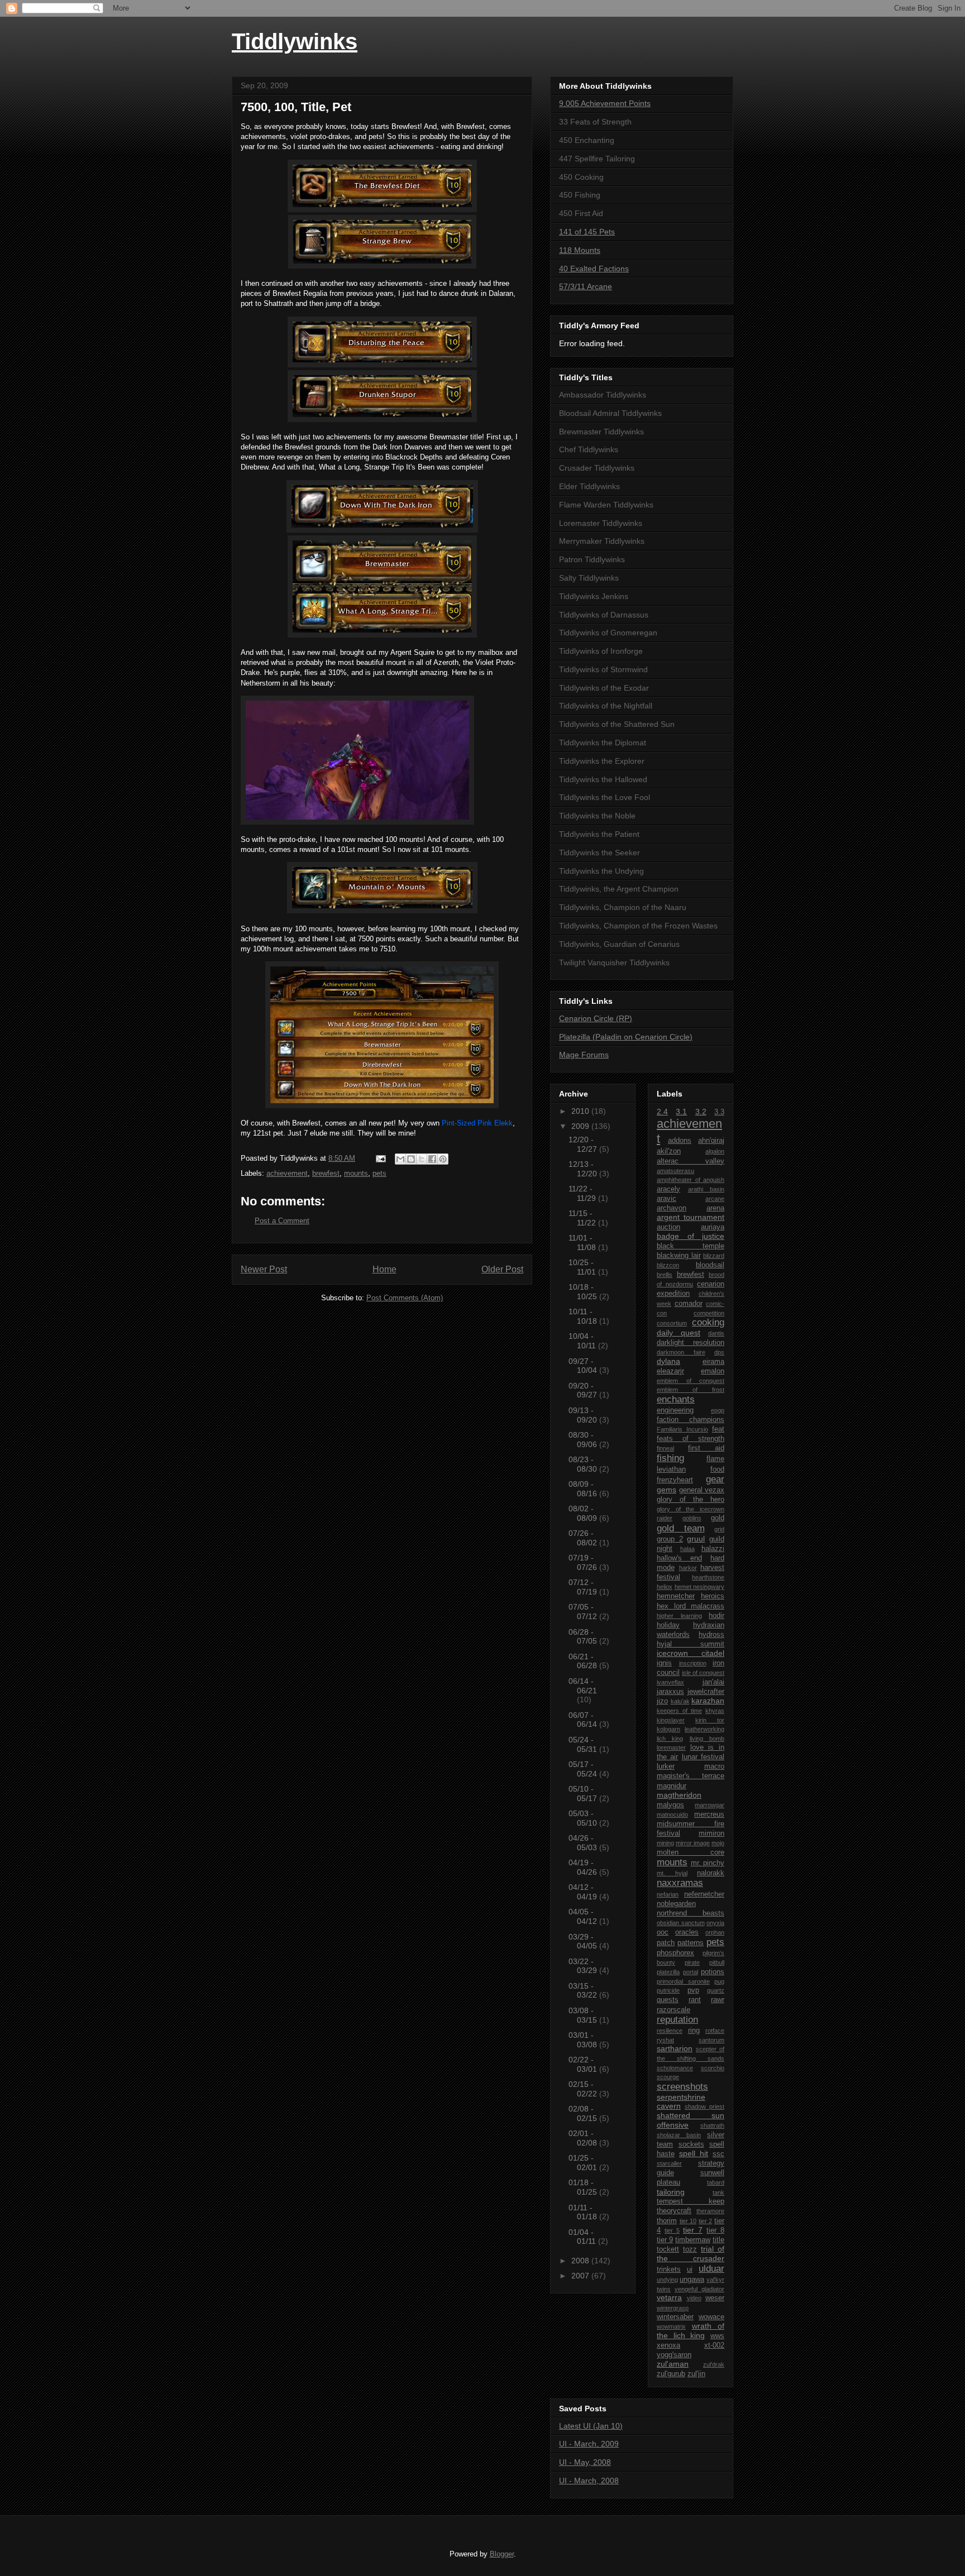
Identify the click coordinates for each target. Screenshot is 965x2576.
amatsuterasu (675, 1171)
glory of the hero (691, 1500)
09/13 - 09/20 (584, 1415)
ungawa (692, 2280)
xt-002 (714, 2345)
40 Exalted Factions (594, 269)
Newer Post (264, 1269)
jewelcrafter (706, 1692)
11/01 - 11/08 (583, 1242)
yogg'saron (674, 2355)
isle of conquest (703, 1673)
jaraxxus (670, 1692)
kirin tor (710, 1720)
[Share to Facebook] (432, 1159)
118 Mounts (580, 250)
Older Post (502, 1269)
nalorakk (711, 1873)
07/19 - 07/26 (584, 1562)
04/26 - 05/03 (584, 1843)
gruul (696, 1539)
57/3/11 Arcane (586, 286)
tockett (668, 2249)
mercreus (709, 1814)
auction (668, 1227)
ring (694, 2031)
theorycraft (674, 2211)
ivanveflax (670, 1682)
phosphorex (675, 1953)
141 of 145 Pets (587, 232)
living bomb (707, 1739)
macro (714, 1766)
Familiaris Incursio (682, 1429)
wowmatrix (671, 2326)
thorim (667, 2221)
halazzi (713, 1549)
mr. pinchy (708, 1863)
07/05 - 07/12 (584, 1612)
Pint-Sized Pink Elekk (477, 1123)
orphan (715, 1932)
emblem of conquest (691, 1381)
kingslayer (671, 1720)
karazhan (708, 1701)
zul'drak (714, 2364)
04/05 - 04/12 (584, 1916)
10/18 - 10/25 (584, 1292)
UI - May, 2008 (585, 2462)
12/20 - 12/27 (584, 1144)
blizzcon (668, 1265)
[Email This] (400, 1159)
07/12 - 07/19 (584, 1587)
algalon (715, 1151)
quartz (716, 1990)
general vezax (702, 1490)
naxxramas (680, 1883)
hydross (711, 1635)
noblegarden (676, 1904)
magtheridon (679, 1795)
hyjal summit (691, 1644)
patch (666, 1943)
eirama (713, 1362)
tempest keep (691, 2201)
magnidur (672, 1786)
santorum (711, 2040)
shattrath (712, 2125)
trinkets (669, 2269)
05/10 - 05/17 (584, 1794)
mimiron (711, 1833)
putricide (668, 1990)
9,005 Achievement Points (605, 103)
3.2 (701, 1112)
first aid (706, 1448)
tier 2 (706, 2221)
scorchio (713, 2068)
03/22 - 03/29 (584, 1966)
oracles (687, 1932)
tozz (690, 2249)
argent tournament (691, 1217)
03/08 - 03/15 (584, 2015)
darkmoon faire (681, 1352)
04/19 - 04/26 (584, 1867)
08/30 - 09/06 (584, 1440)
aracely (668, 1189)
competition (709, 1313)
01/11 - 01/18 (584, 2212)
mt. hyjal (672, 1873)
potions (713, 1972)
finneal (665, 1448)
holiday (668, 1625)
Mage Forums (584, 1055)
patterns (691, 1943)
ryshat (665, 2040)
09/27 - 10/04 (584, 1366)
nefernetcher (704, 1894)
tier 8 (715, 2230)
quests (668, 2000)
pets (379, 1173)
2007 (581, 2276)
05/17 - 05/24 (584, 1769)
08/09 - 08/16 (584, 1489)
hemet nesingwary (700, 1587)
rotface (715, 2031)
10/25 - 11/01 (583, 1267)
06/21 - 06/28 (584, 1661)
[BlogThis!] (411, 1159)
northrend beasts (691, 1913)
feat (718, 1429)
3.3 (719, 1112)
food (717, 1469)
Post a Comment (282, 1221)
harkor (688, 1568)
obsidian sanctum (681, 1923)
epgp (718, 1410)
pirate (692, 1962)
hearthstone (708, 1577)
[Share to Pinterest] (443, 1159)
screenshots (682, 2087)
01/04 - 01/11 (583, 2237)
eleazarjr (670, 1371)
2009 (581, 1126)
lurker (666, 1766)
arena (715, 1208)
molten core (691, 1852)
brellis (665, 1275)
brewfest (326, 1173)
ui (690, 2269)
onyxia (715, 1923)
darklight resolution (691, 1343)
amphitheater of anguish (691, 1180)
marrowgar (710, 1805)
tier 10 (688, 2221)
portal (691, 1972)
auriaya (713, 1227)
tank (718, 2192)
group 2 (670, 1539)
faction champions (691, 1420)
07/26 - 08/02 (584, 1538)
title (718, 2240)
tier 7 (693, 2230)
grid (719, 1529)
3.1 (681, 1112)
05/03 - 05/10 (584, 1818)
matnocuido (672, 1814)
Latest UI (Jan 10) (591, 2426)
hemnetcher (676, 1596)
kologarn (668, 1729)
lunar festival (703, 1757)
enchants (676, 1399)
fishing (670, 1458)
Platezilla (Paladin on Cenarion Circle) (626, 1037)
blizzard (714, 1256)
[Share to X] (422, 1159)
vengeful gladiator (699, 2289)
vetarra (669, 2297)
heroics (713, 1596)
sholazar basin (679, 2135)
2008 (581, 2261)
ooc (663, 1932)
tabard (716, 2182)
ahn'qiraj (711, 1141)
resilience (670, 2031)
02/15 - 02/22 (584, 2089)
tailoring (671, 2192)
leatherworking (704, 1729)
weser (715, 2298)
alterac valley (691, 1161)
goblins (692, 1518)
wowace (711, 2317)
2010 (581, 1111)
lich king (670, 1739)
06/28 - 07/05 (584, 1637)
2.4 (662, 1112)
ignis (664, 1663)
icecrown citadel (691, 1653)
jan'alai (713, 1682)
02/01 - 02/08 (584, 2138)
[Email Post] (380, 1158)
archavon (672, 1208)
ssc (718, 2154)
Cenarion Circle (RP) (596, 1018)
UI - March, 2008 (589, 2481)
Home (384, 1269)
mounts (356, 1173)
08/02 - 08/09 (584, 1513)
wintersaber (675, 2317)
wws (717, 2336)
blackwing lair (679, 1256)
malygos (670, 1805)
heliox (665, 1587)
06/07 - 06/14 (584, 1720)
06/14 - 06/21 (583, 1686)
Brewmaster (449, 437)
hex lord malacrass (691, 1606)
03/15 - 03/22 (584, 1991)
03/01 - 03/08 (584, 2040)
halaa (687, 1549)
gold (718, 1518)
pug (719, 1981)
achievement (287, 1173)
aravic (667, 1199)
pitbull (717, 1962)
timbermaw (693, 2240)
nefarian (668, 1894)
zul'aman (673, 2364)
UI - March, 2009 (589, 2444)
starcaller (669, 2163)
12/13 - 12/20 (584, 1169)
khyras (715, 1711)
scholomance (675, 2068)
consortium (672, 1323)
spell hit (694, 2153)
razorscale (673, 2010)
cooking (708, 1322)
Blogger (502, 2554)
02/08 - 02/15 (584, 2113)
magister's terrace (691, 1776)
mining (665, 1843)
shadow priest (704, 2106)
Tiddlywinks (295, 41)
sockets (691, 2144)
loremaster (671, 1747)
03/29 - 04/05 (584, 1941)
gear (715, 1479)
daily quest (679, 1333)
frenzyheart (675, 1480)
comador (689, 1304)
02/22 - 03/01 (584, 2064)
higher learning (679, 1616)
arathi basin (706, 1189)
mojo (718, 1843)
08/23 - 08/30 (584, 1464)
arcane (715, 1199)
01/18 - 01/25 (584, 2187)
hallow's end (679, 1558)
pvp (693, 1990)
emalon (713, 1371)
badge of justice (691, 1236)
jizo (662, 1701)
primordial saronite (683, 1981)
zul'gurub (671, 2374)
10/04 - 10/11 (583, 1341)
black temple (691, 1246)
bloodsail (710, 1265)
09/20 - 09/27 (584, 1390)
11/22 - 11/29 (583, 1193)
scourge (668, 2077)
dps (719, 1352)
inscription (693, 1663)
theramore (710, 2211)
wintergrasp (673, 2308)
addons (680, 1141)
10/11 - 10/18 (584, 1316)
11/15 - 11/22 (583, 1218)
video (694, 2298)
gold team (681, 1528)
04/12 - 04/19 (584, 1892)
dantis (716, 1333)
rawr (718, 2000)
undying (667, 2280)
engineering (675, 1410)
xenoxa (668, 2345)
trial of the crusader (691, 2254)
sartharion (675, 2048)
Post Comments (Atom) (405, 1298)
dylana (668, 1361)
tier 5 (672, 2230)
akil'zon (669, 1151)
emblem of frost (691, 1390)
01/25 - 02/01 (584, 2163)
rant (695, 2000)
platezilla (668, 1972)
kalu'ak (680, 1701)
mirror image (693, 1843)
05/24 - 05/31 (584, 1744)
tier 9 (665, 2240)
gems (667, 1490)
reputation (677, 2020)
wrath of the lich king (691, 2331)
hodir (716, 1616)
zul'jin (696, 2374)
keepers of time (679, 1711)
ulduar (711, 2269)
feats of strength (691, 1439)
